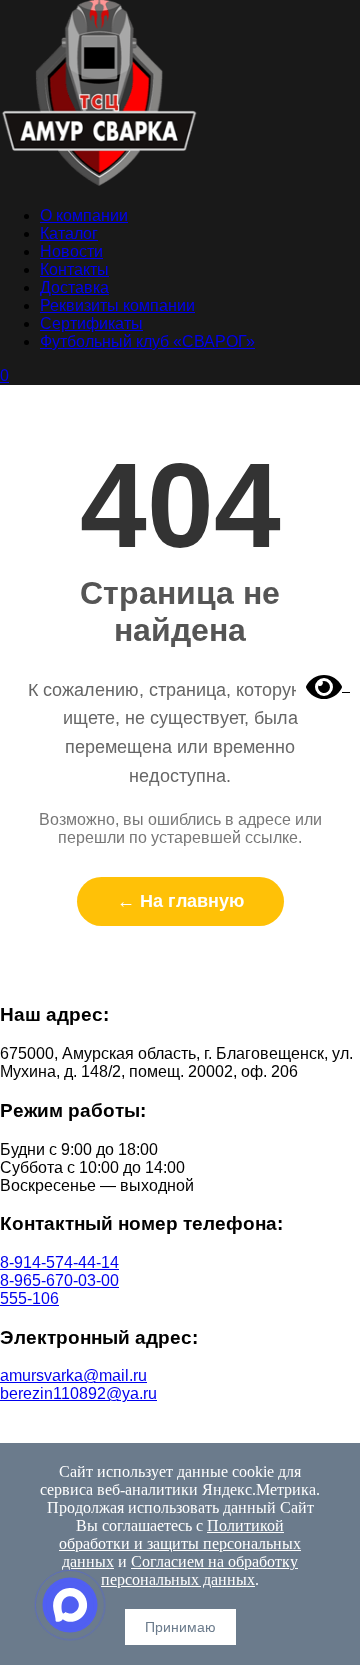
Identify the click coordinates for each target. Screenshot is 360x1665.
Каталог (69, 233)
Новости (71, 251)
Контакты (74, 269)
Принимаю (180, 1627)
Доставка (74, 287)
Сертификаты (91, 323)
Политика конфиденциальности (180, 1427)
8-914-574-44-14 (59, 1262)
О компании (84, 215)
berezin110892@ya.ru (78, 1393)
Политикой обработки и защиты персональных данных (180, 1543)
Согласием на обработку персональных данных (199, 1570)
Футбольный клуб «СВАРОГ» (147, 341)
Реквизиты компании (117, 305)
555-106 (29, 1298)
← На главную (180, 901)
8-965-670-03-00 (59, 1280)
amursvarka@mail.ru (73, 1375)
